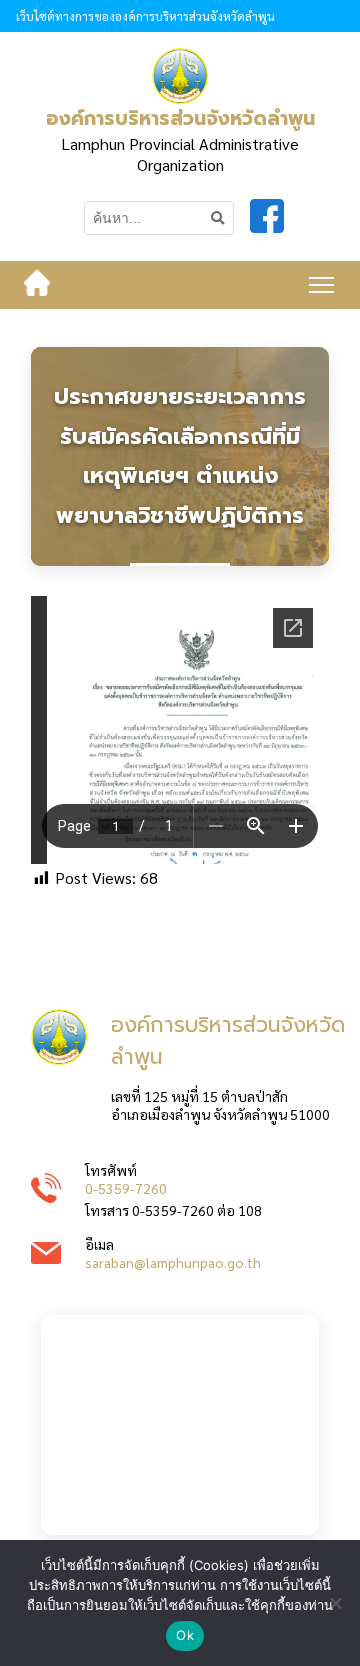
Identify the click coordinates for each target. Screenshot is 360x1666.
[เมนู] (321, 285)
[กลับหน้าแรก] (37, 285)
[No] (335, 1603)
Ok (185, 1635)
